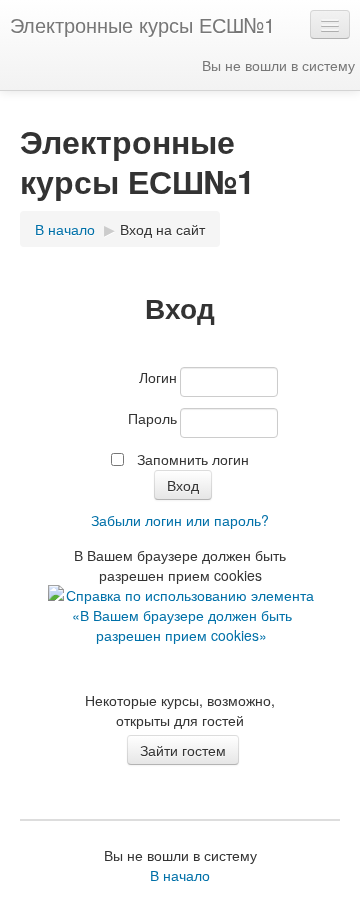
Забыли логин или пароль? (180, 520)
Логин (158, 377)
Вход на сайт (162, 229)
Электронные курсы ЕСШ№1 (142, 24)
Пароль (152, 418)
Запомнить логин (193, 459)
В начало (65, 229)
